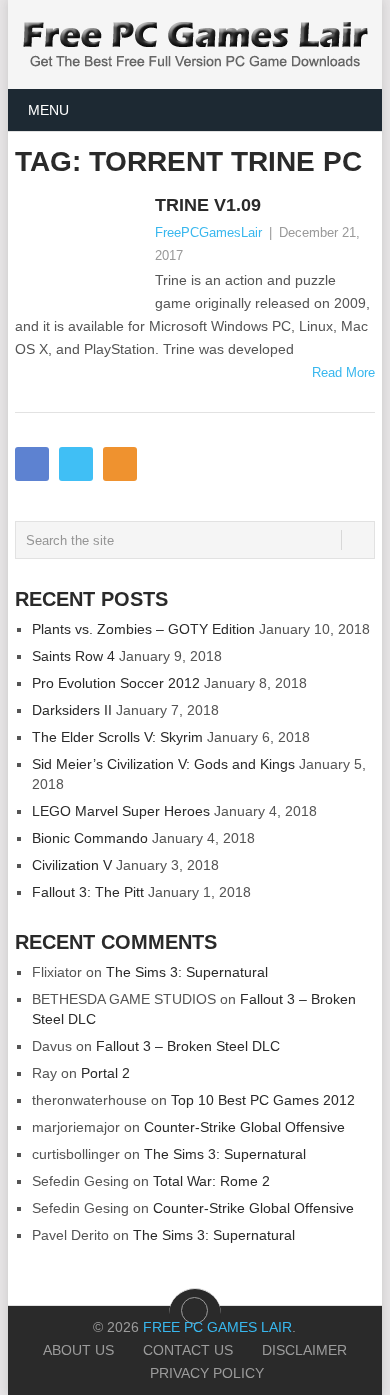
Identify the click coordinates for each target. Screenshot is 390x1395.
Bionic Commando (90, 838)
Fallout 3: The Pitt (88, 892)
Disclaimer (304, 1350)
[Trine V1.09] (79, 244)
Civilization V (72, 865)
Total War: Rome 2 (211, 1181)
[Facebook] (32, 464)
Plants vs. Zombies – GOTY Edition (143, 629)
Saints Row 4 (73, 656)
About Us (78, 1350)
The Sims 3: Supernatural (187, 972)
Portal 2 (105, 1073)
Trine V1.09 (208, 205)
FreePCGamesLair (208, 232)
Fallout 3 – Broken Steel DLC (188, 1046)
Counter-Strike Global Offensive (244, 1127)
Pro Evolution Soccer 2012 (116, 683)
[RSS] (120, 464)
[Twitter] (76, 464)
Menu (48, 110)
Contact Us (188, 1350)
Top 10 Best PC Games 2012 (263, 1100)
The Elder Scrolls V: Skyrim (117, 737)
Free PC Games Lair (217, 1327)
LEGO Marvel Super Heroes (121, 811)
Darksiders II (72, 710)
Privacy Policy (207, 1373)
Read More (343, 372)
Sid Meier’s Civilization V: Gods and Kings (163, 764)
